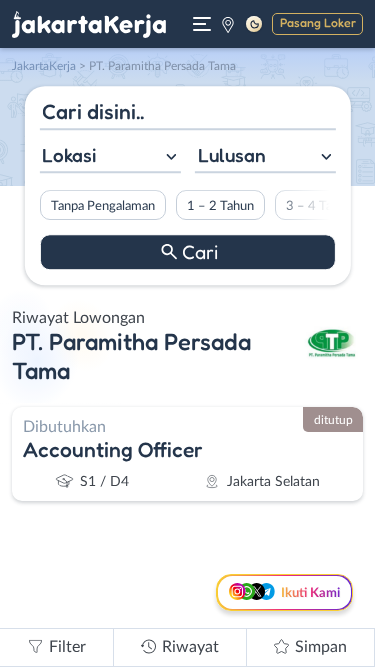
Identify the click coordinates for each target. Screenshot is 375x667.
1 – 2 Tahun (219, 206)
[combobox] (109, 157)
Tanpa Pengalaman (102, 206)
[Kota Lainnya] (228, 24)
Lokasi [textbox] (69, 155)
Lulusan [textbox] (232, 155)
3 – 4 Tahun (318, 206)
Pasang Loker (318, 22)
